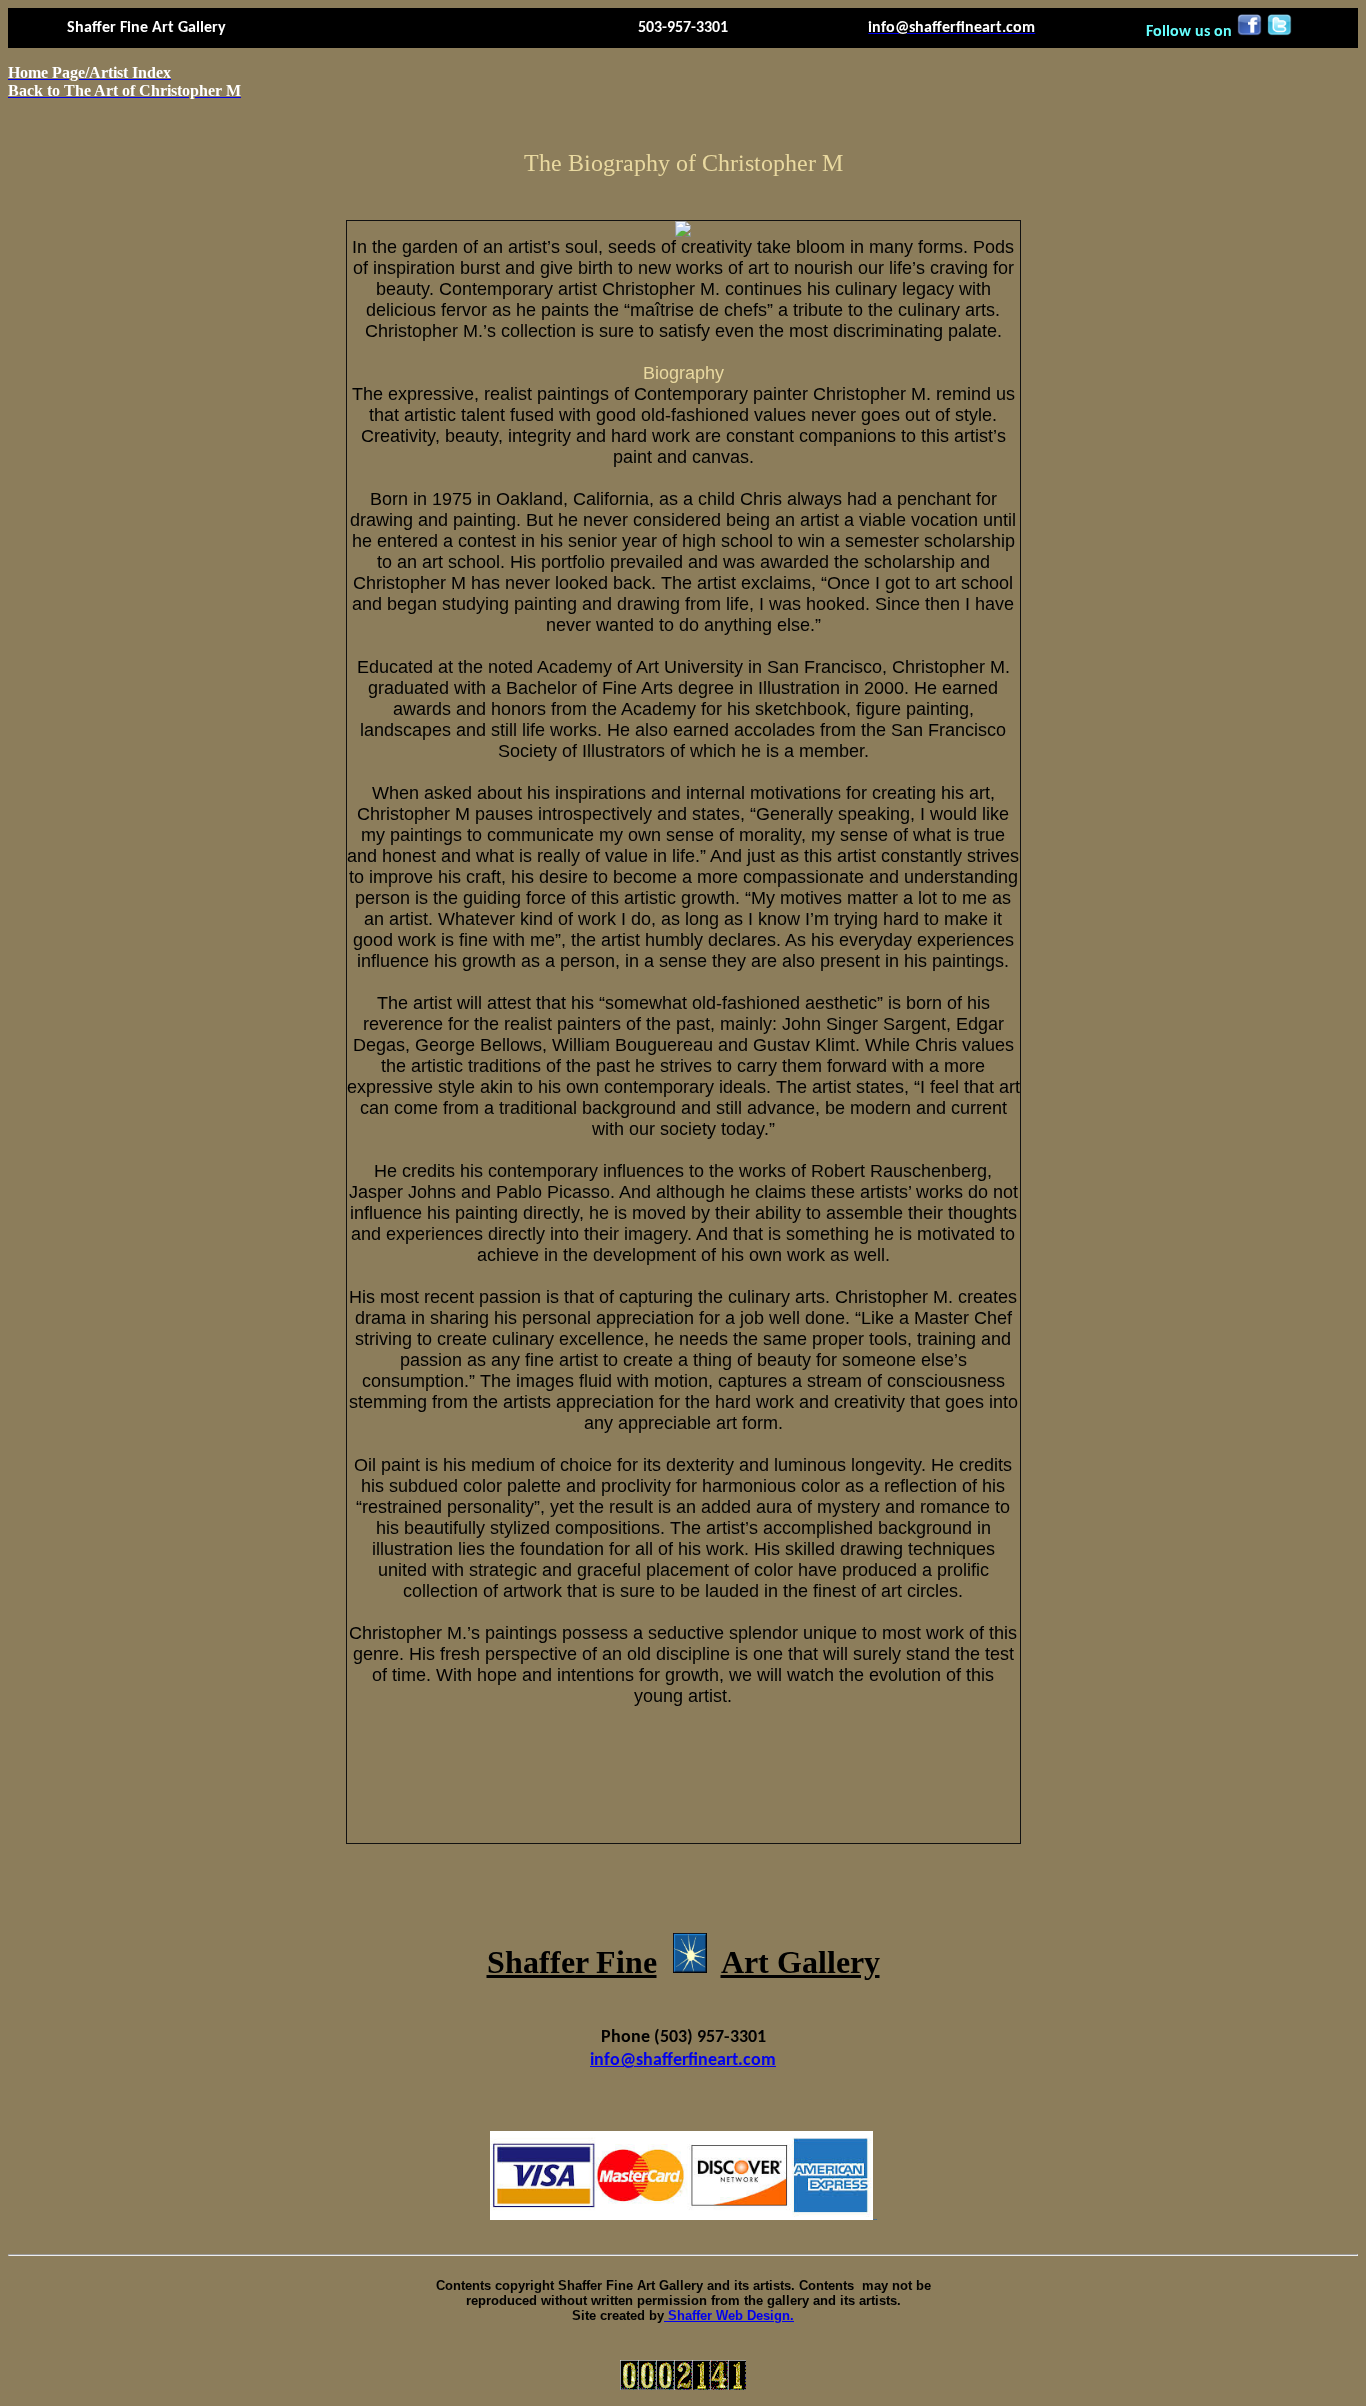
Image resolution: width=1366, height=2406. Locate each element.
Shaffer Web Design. (729, 2315)
